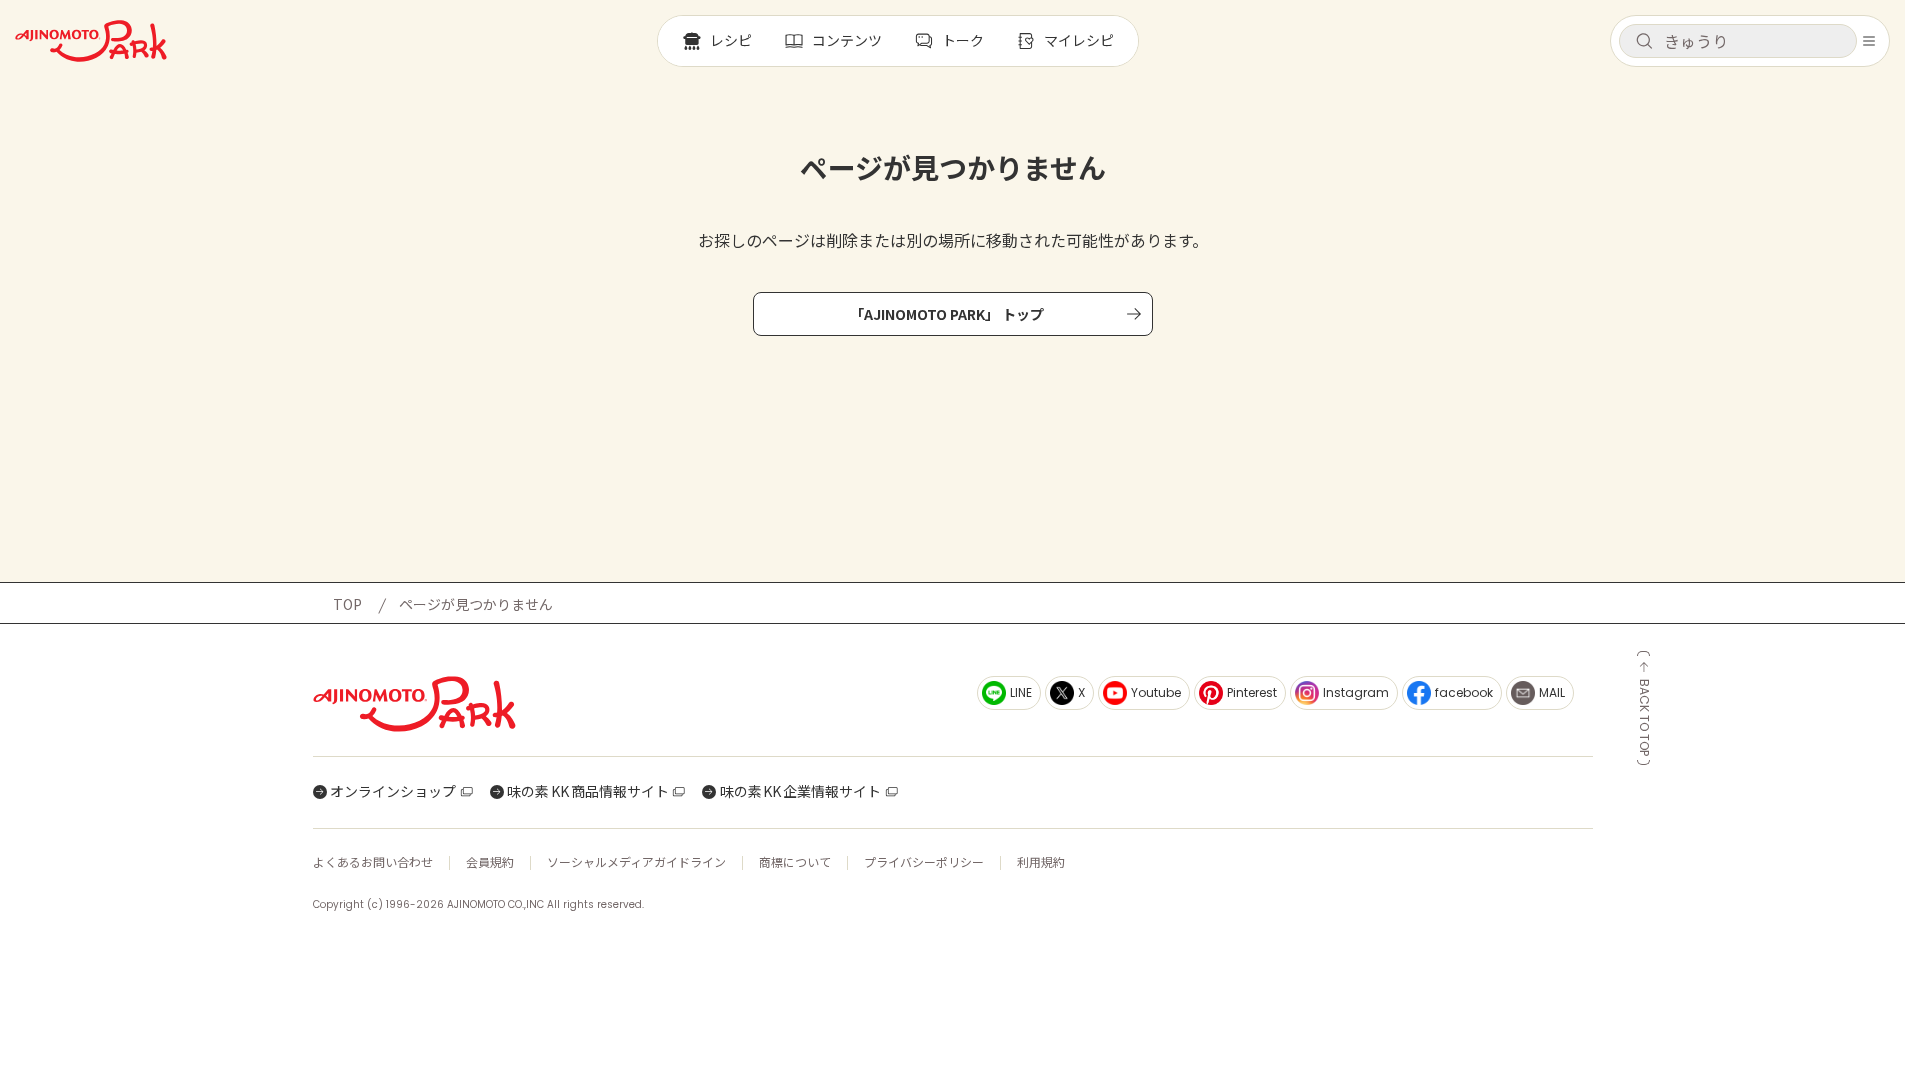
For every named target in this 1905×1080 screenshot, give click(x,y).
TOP (347, 604)
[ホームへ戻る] (91, 41)
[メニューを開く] (1869, 41)
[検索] (1644, 42)
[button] (1738, 41)
